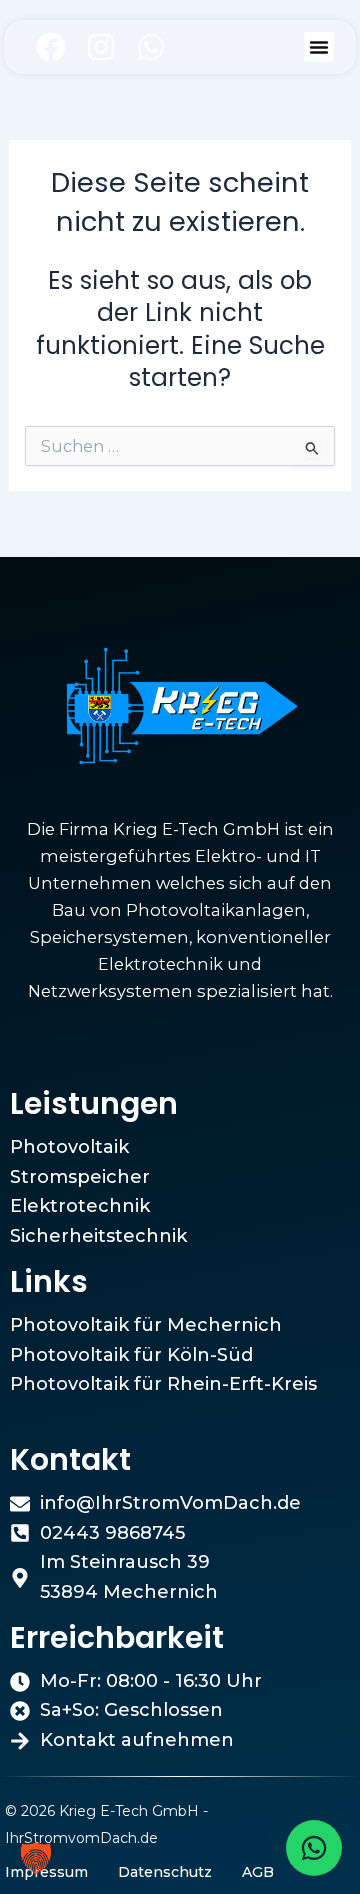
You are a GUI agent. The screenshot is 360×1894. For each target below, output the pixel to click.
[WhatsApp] (314, 1848)
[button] (319, 47)
